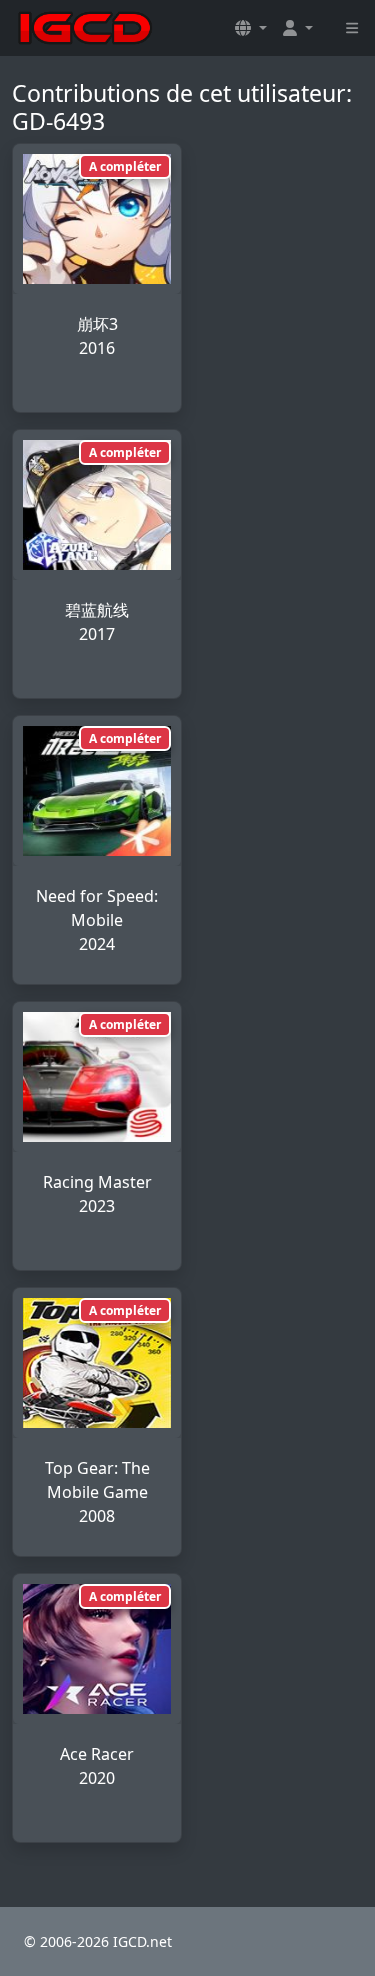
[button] (251, 28)
